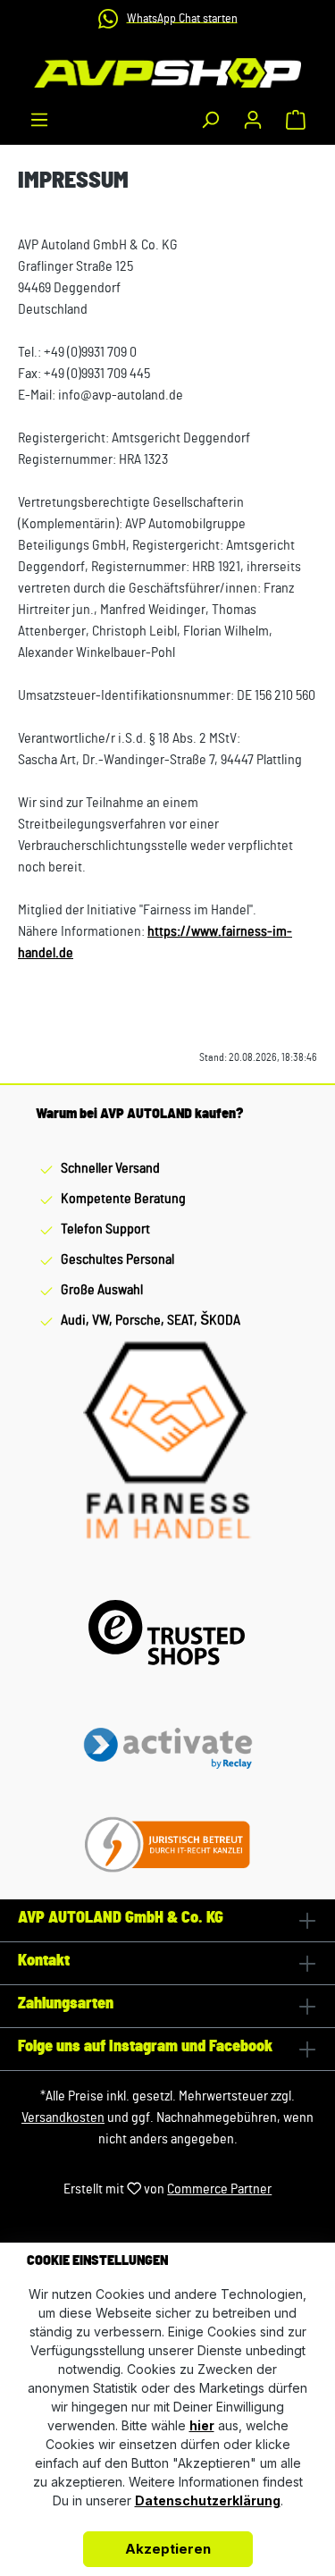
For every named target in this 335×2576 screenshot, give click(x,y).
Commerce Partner (219, 2189)
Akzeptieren (168, 2549)
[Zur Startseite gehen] (167, 73)
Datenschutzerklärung (208, 2500)
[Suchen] (210, 120)
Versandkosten (63, 2117)
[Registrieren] (253, 120)
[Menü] (39, 120)
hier (202, 2425)
